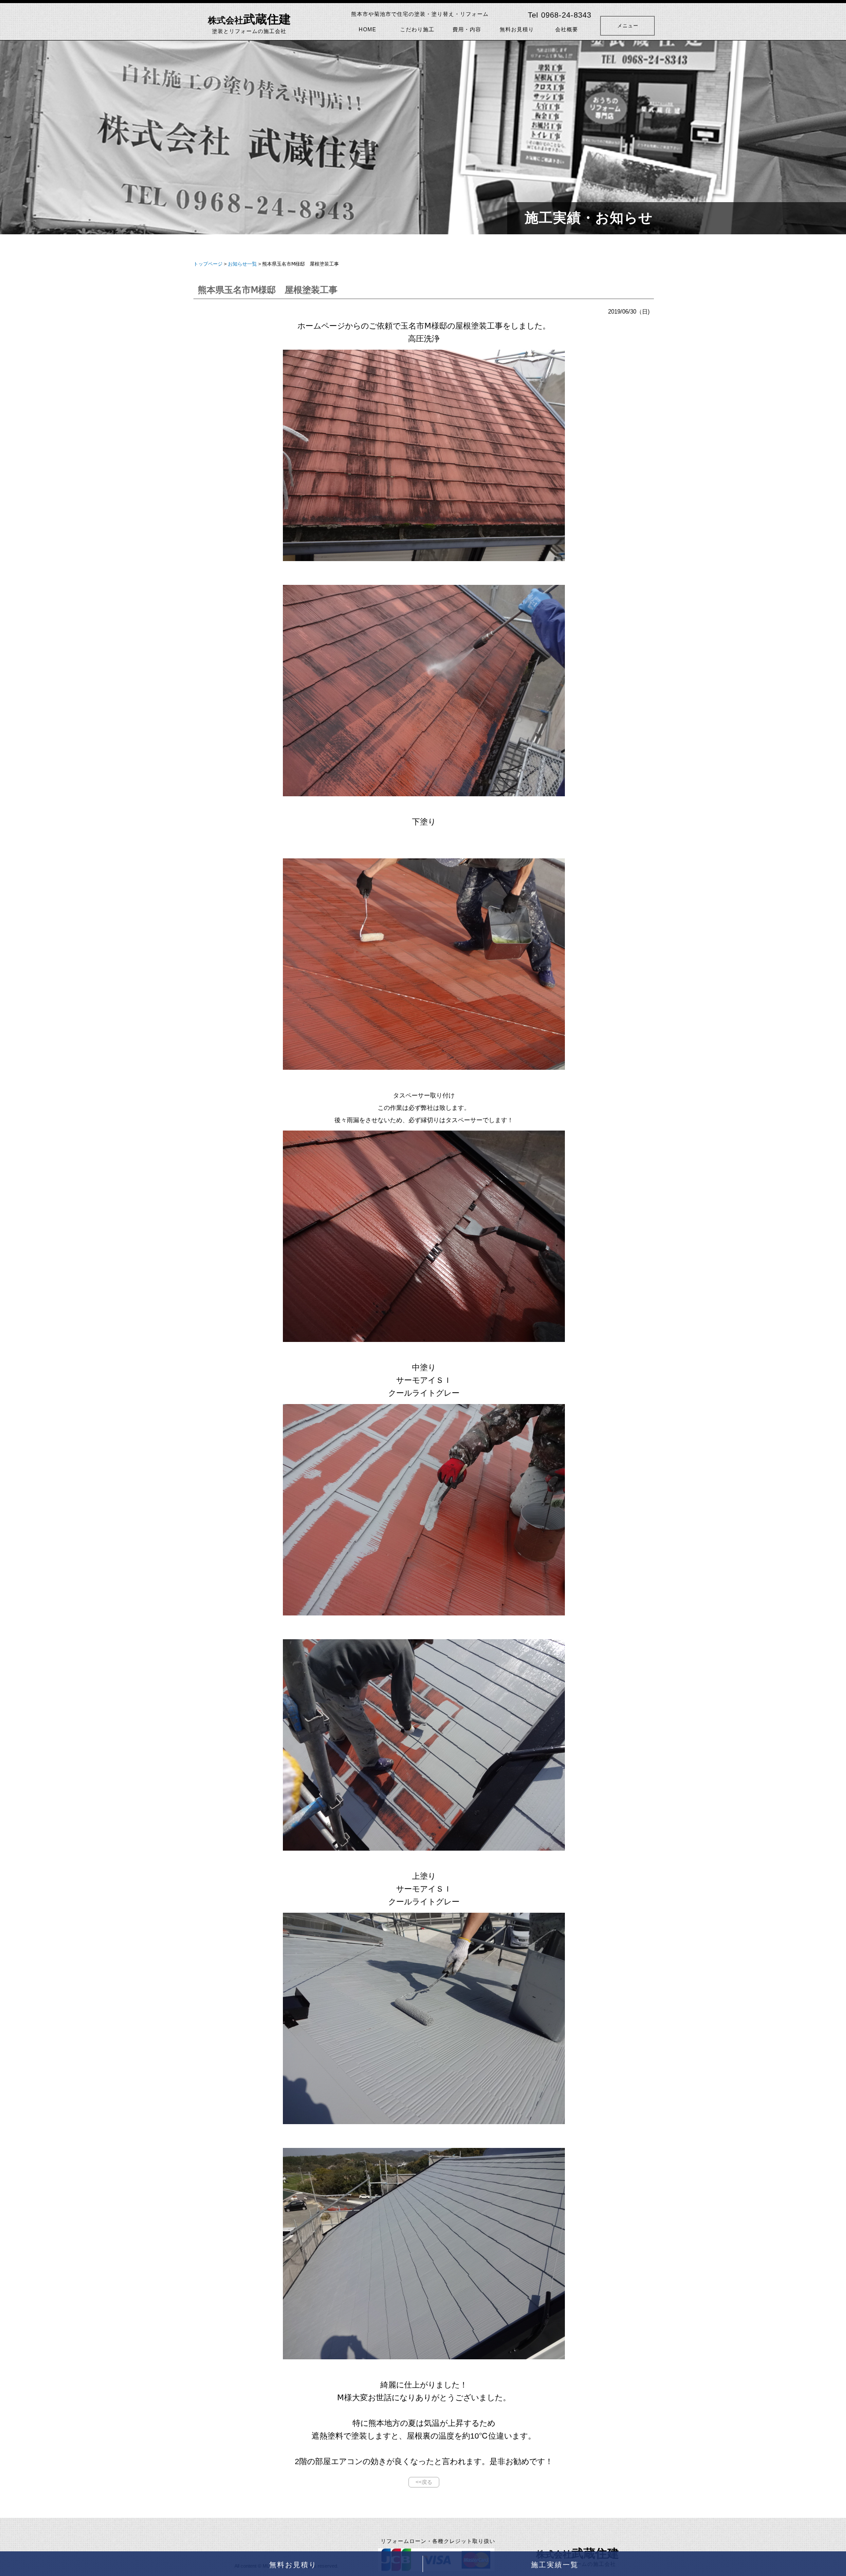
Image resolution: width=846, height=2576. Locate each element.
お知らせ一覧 (242, 264)
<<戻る (424, 2482)
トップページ (208, 264)
